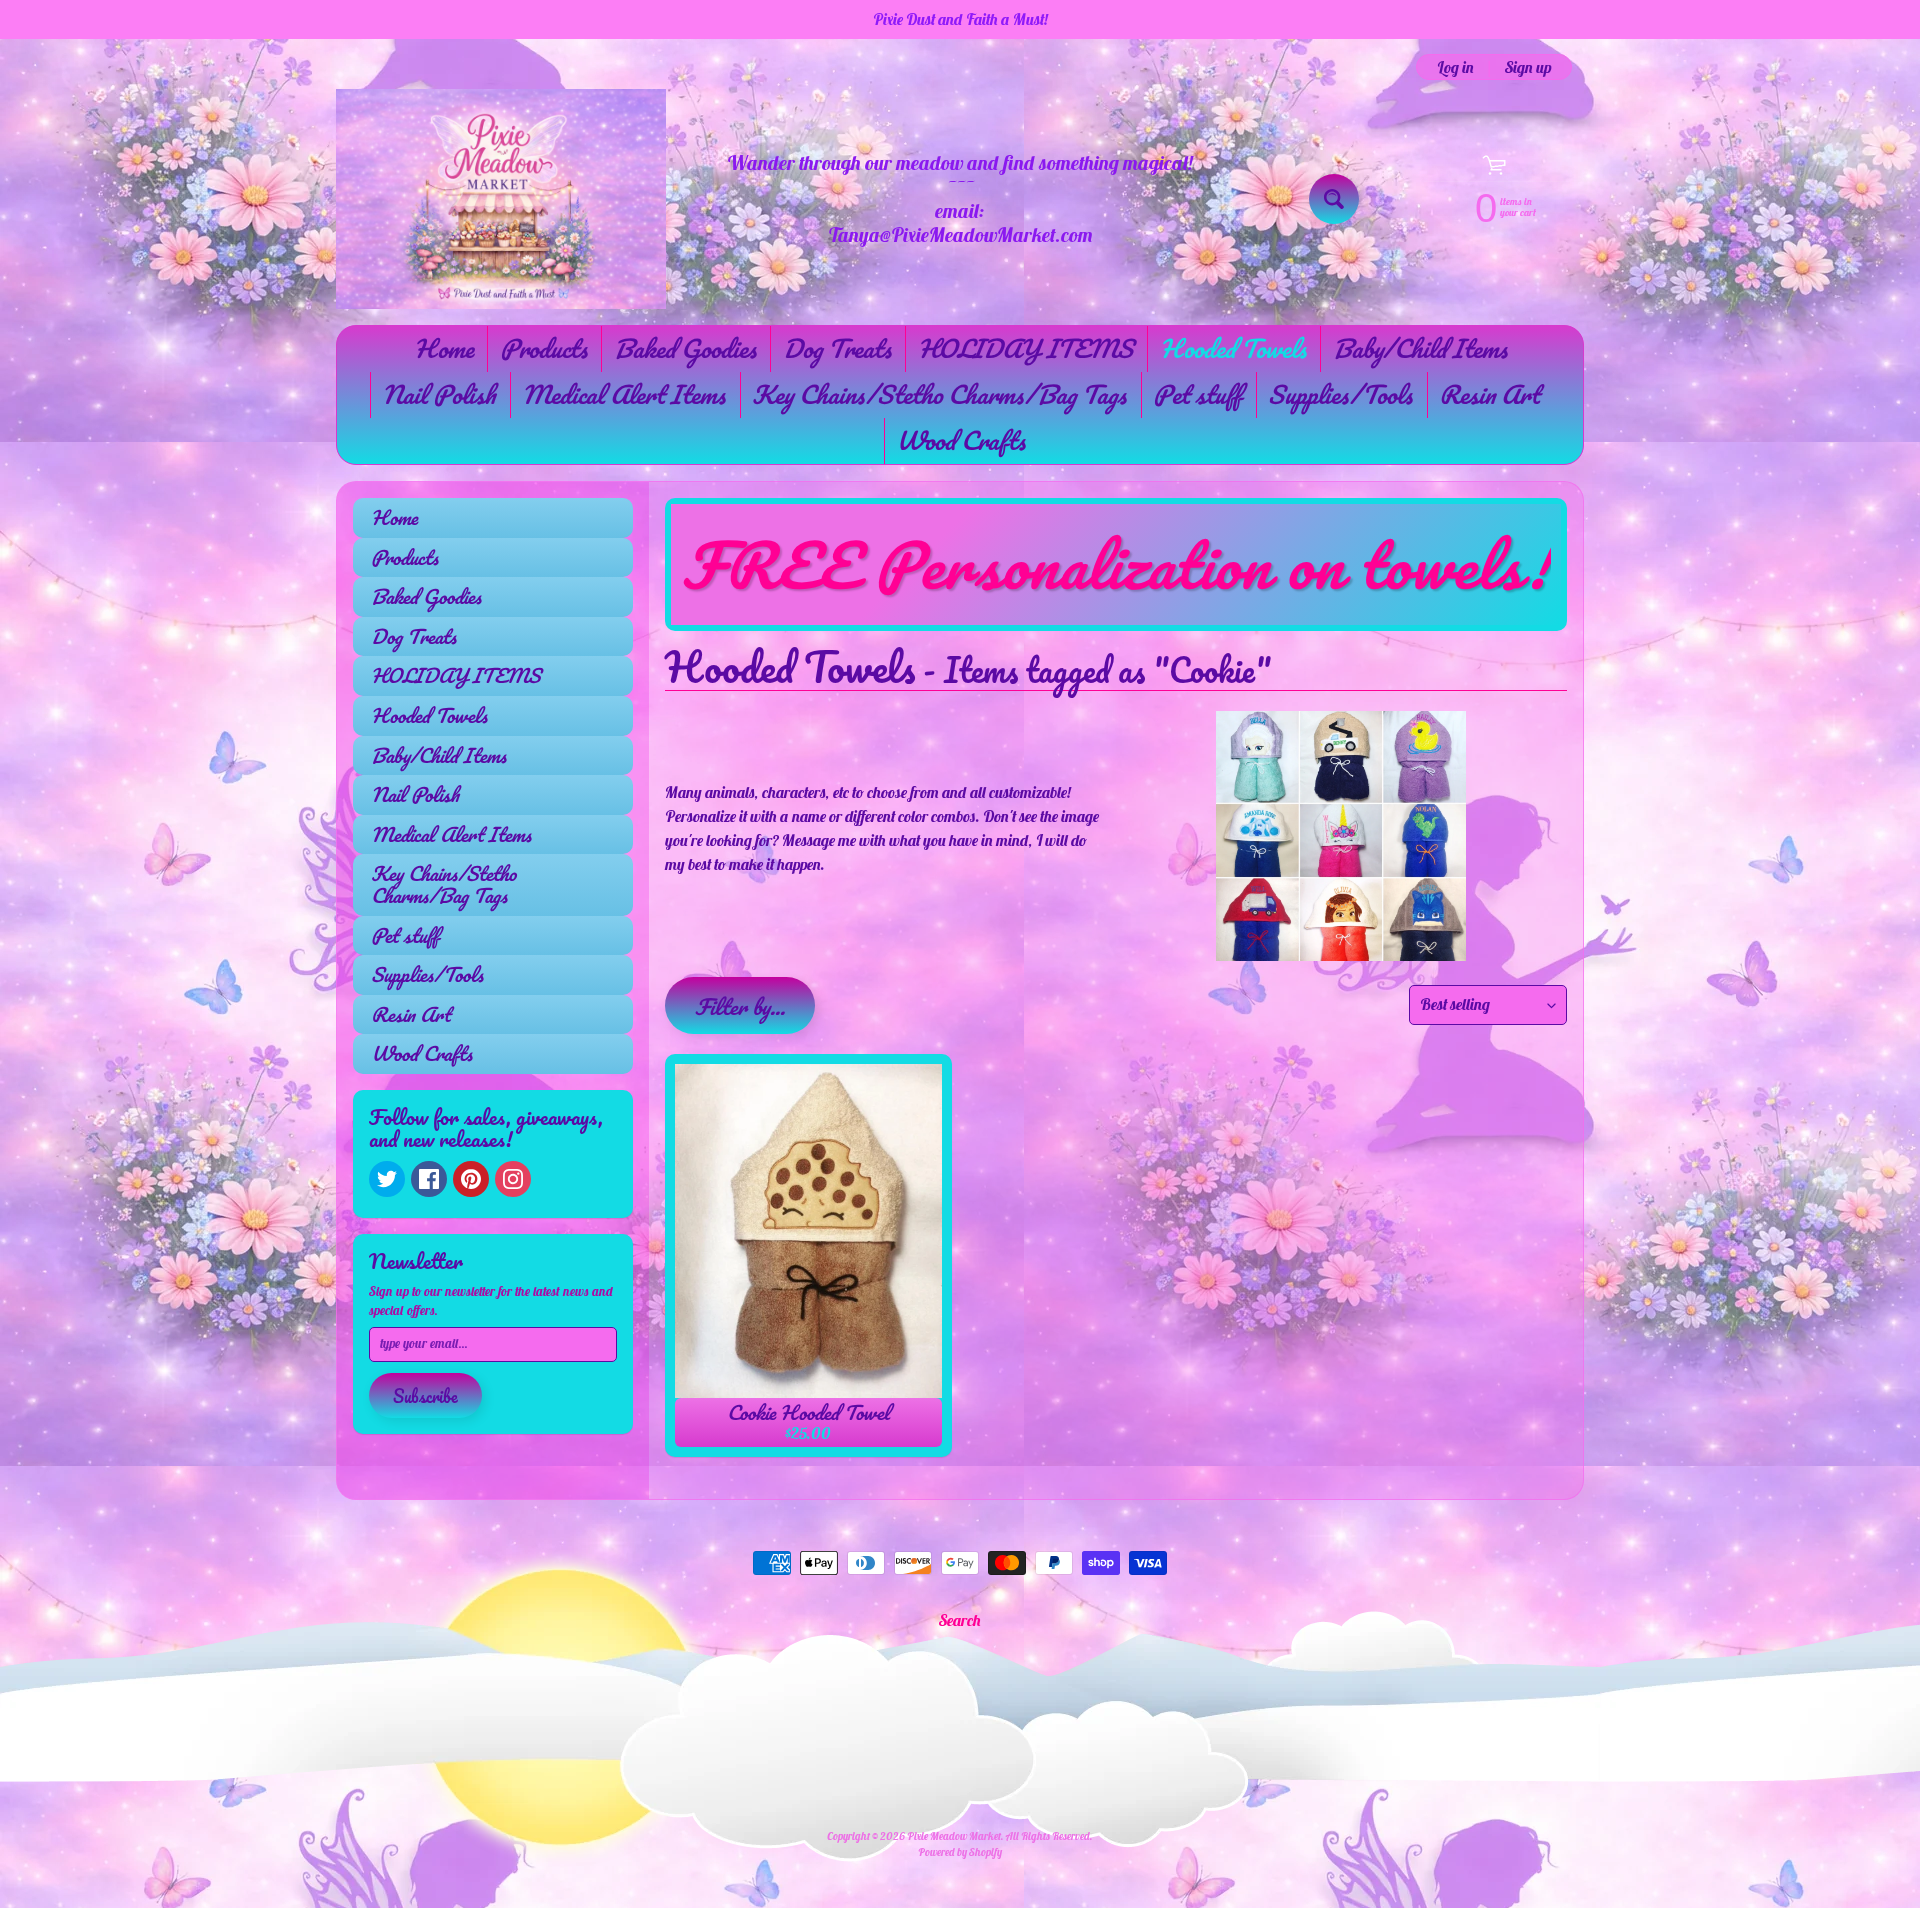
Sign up (1528, 67)
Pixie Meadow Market (954, 1836)
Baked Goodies (685, 348)
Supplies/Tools (1340, 394)
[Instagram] (513, 1179)
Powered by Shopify (960, 1852)
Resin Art (1489, 394)
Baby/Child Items (1420, 348)
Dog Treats (837, 348)
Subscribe (425, 1396)
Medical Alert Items (623, 394)
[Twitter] (387, 1179)
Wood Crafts (960, 440)
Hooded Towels (1233, 348)
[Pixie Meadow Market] (501, 199)
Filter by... (740, 1006)
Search (960, 1620)
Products (543, 348)
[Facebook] (429, 1179)
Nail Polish (438, 394)
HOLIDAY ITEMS (1025, 348)
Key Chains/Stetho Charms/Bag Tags (939, 394)
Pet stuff (1197, 394)
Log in (1455, 67)
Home (443, 348)
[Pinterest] (471, 1179)
